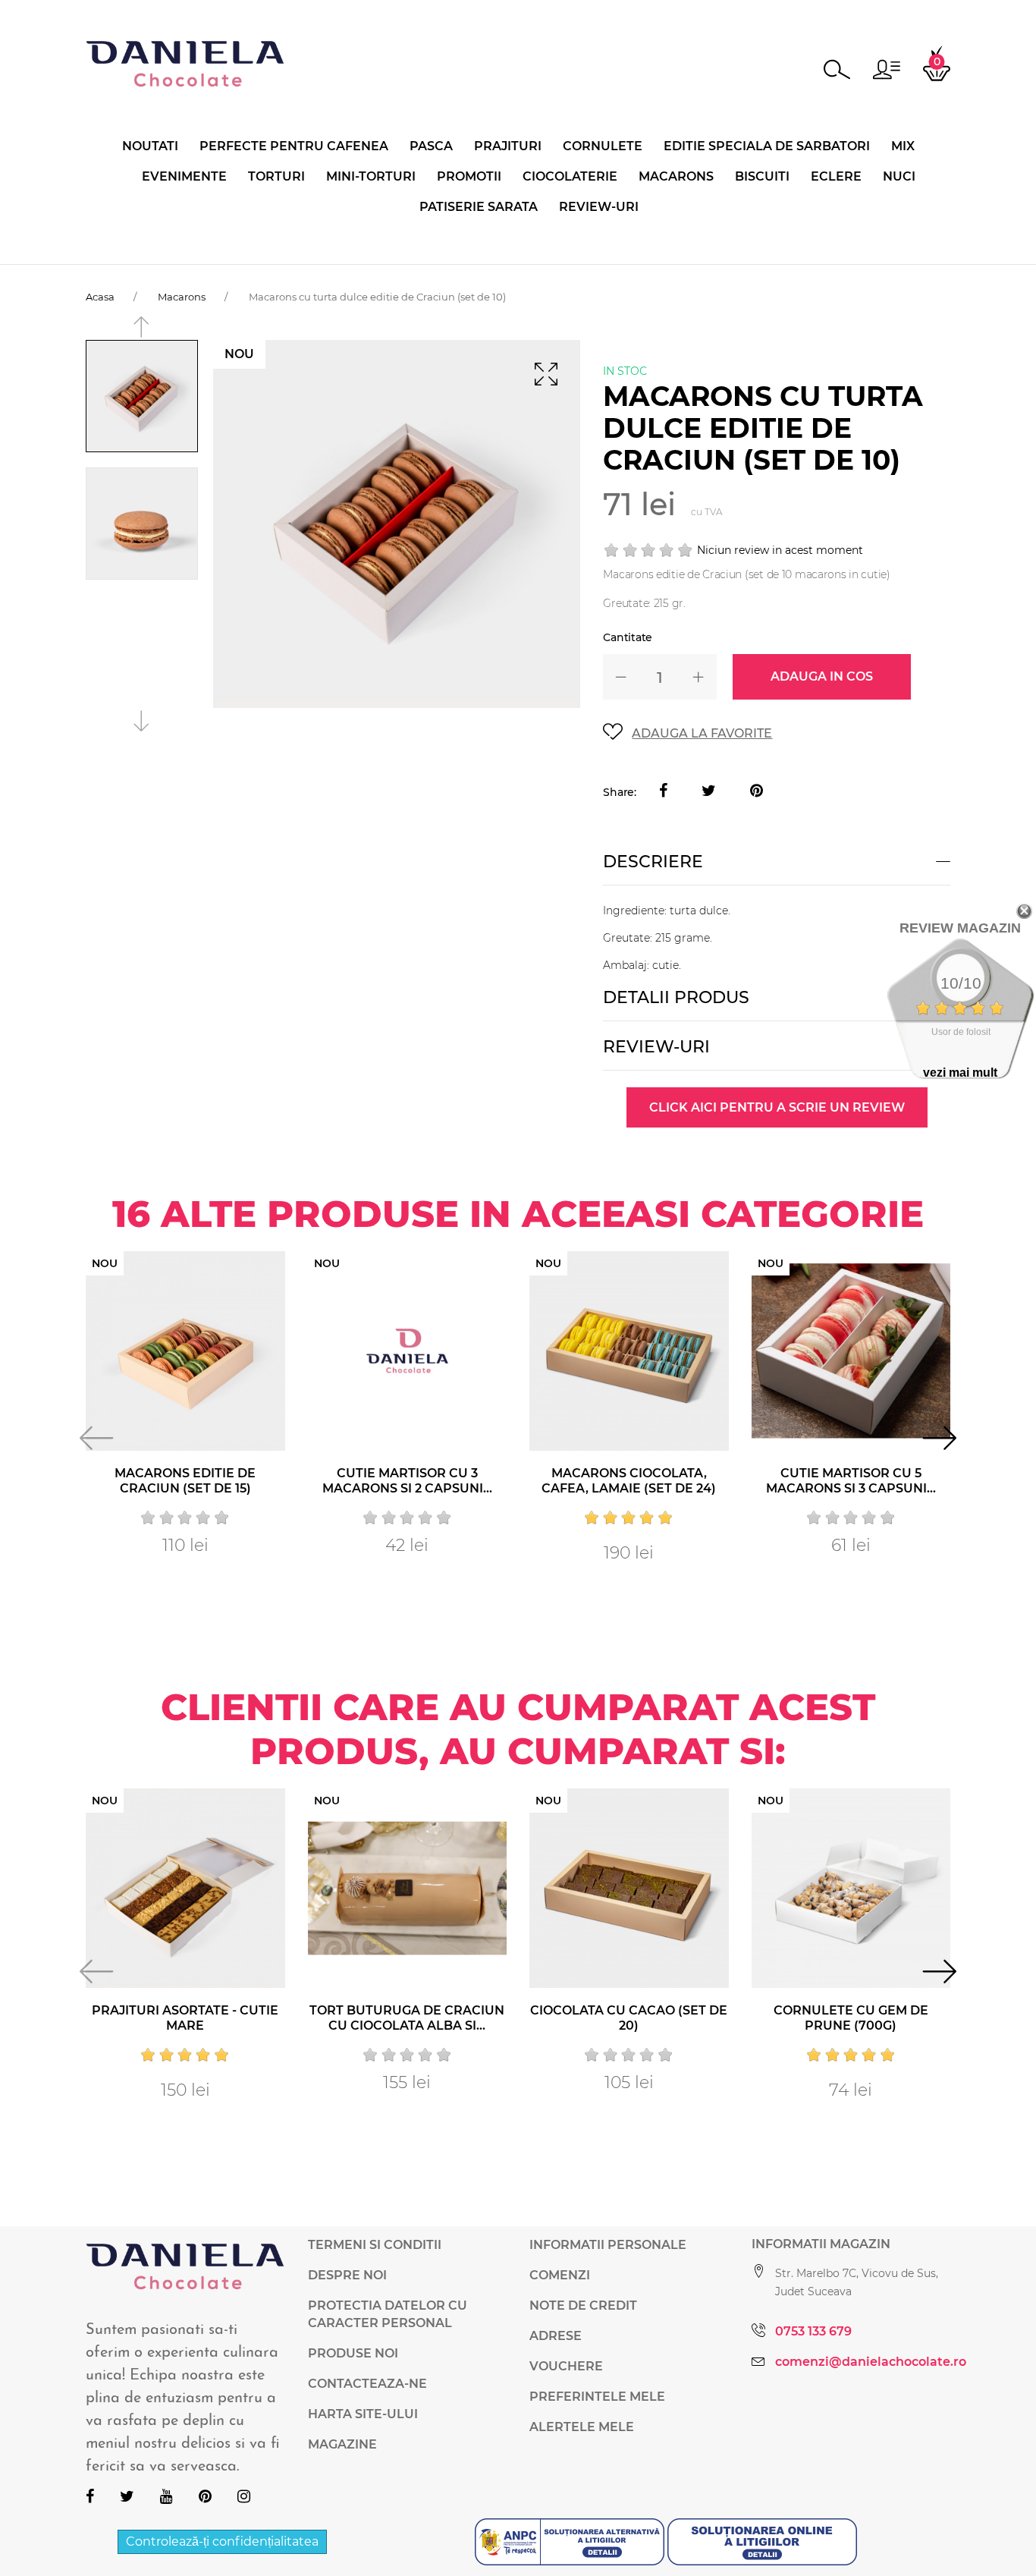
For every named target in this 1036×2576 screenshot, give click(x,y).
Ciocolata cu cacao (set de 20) (629, 2018)
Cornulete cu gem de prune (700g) (851, 2018)
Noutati (150, 146)
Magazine (342, 2444)
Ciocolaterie (570, 176)
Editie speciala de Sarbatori (767, 146)
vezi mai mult (960, 1073)
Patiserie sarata (479, 207)
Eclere (836, 176)
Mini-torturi (371, 176)
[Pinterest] (757, 792)
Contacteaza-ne (367, 2384)
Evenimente (184, 176)
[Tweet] (709, 792)
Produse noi (353, 2353)
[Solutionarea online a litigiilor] (762, 2541)
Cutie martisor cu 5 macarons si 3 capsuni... (851, 1481)
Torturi (276, 176)
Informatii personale (608, 2245)
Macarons (676, 176)
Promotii (469, 176)
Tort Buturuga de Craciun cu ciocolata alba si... (407, 2018)
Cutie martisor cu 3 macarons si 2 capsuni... (407, 1481)
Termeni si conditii (375, 2245)
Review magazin (960, 928)
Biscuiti (762, 176)
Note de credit (583, 2306)
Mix (903, 146)
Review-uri (599, 207)
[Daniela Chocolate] (185, 63)
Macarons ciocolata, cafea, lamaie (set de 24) (629, 1481)
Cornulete (603, 146)
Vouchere (566, 2366)
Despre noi (347, 2275)
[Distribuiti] (663, 792)
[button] (887, 69)
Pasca (431, 146)
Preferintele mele (597, 2397)
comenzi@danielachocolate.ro (871, 2362)
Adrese (556, 2336)
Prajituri (508, 146)
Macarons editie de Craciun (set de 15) (185, 1481)
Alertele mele (582, 2427)
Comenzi (560, 2275)
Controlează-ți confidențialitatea (222, 2541)
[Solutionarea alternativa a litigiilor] (571, 2541)
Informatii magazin (821, 2244)
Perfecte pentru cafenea (294, 146)
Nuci (899, 176)
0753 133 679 (813, 2331)
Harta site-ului (363, 2414)
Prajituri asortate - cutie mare (185, 2018)
